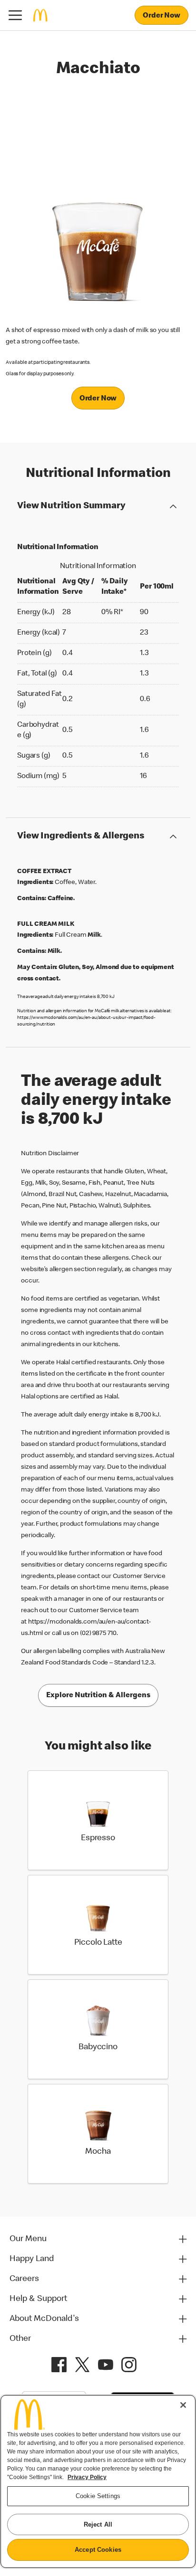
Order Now (162, 16)
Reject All (98, 2524)
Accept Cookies (98, 2550)
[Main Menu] (15, 15)
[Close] (183, 2405)
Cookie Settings (98, 2496)
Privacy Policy (87, 2477)
